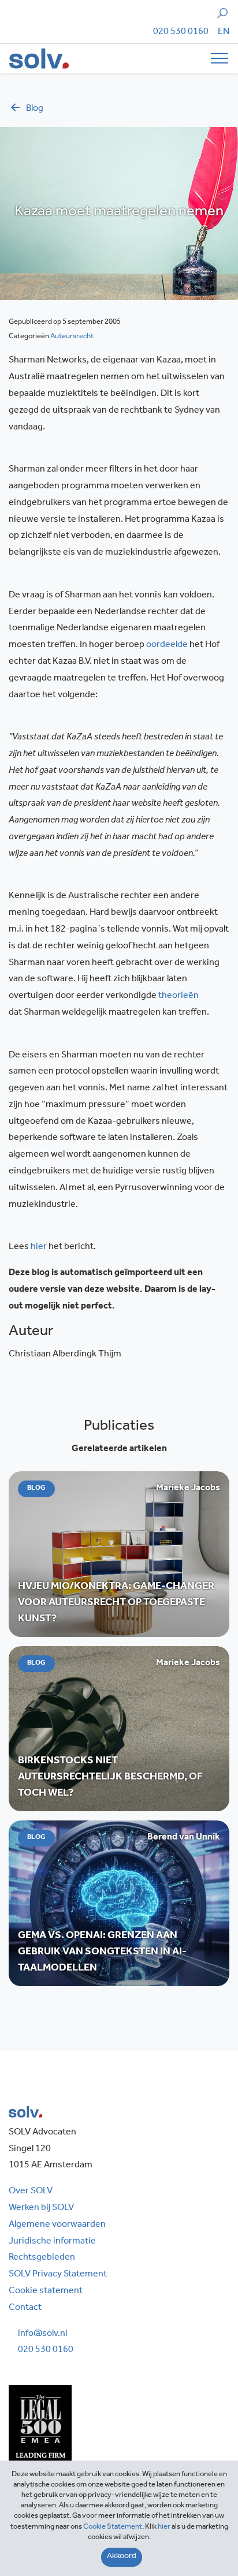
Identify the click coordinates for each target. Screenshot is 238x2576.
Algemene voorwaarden (57, 2225)
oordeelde (167, 645)
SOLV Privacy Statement (58, 2275)
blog (35, 109)
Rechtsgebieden (42, 2258)
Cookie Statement (113, 2527)
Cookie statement (46, 2291)
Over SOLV (31, 2192)
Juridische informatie (52, 2242)
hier (39, 1247)
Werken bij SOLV (41, 2208)
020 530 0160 (181, 32)
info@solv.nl (42, 2334)
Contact (25, 2308)
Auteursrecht (72, 337)
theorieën (178, 996)
